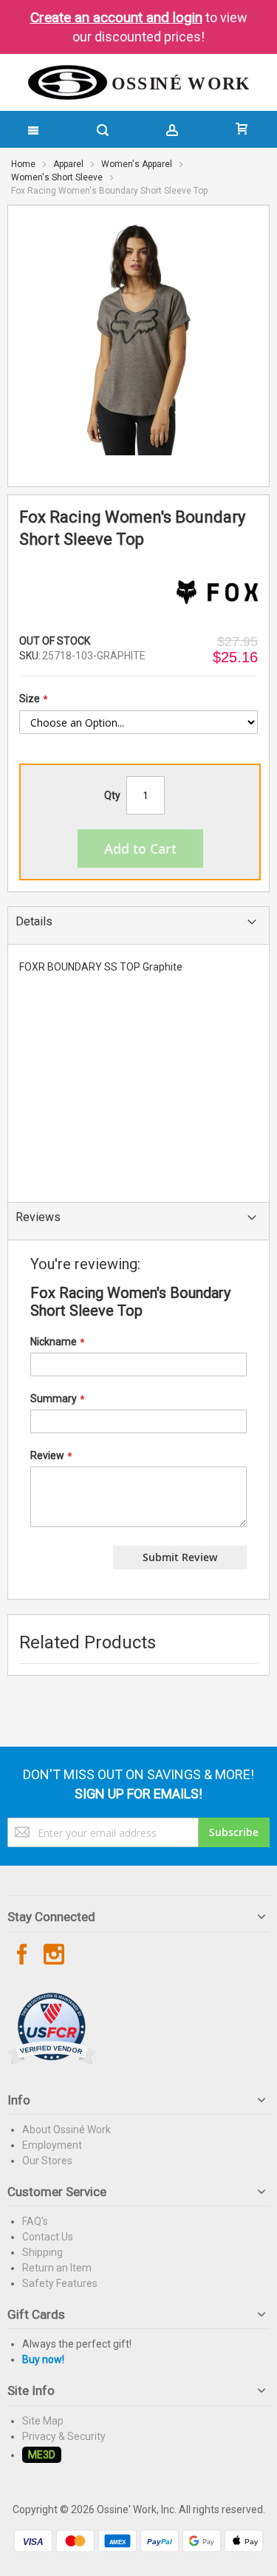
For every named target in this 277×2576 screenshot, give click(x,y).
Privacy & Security (64, 2436)
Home (23, 164)
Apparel (68, 164)
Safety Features (60, 2283)
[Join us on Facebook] (23, 1955)
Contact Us (48, 2237)
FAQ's (35, 2221)
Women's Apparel (137, 164)
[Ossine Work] (139, 82)
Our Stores (47, 2161)
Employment (52, 2145)
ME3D (42, 2455)
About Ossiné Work (66, 2130)
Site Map (43, 2421)
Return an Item (57, 2268)
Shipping (42, 2252)
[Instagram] (54, 1955)
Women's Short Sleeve (57, 177)
